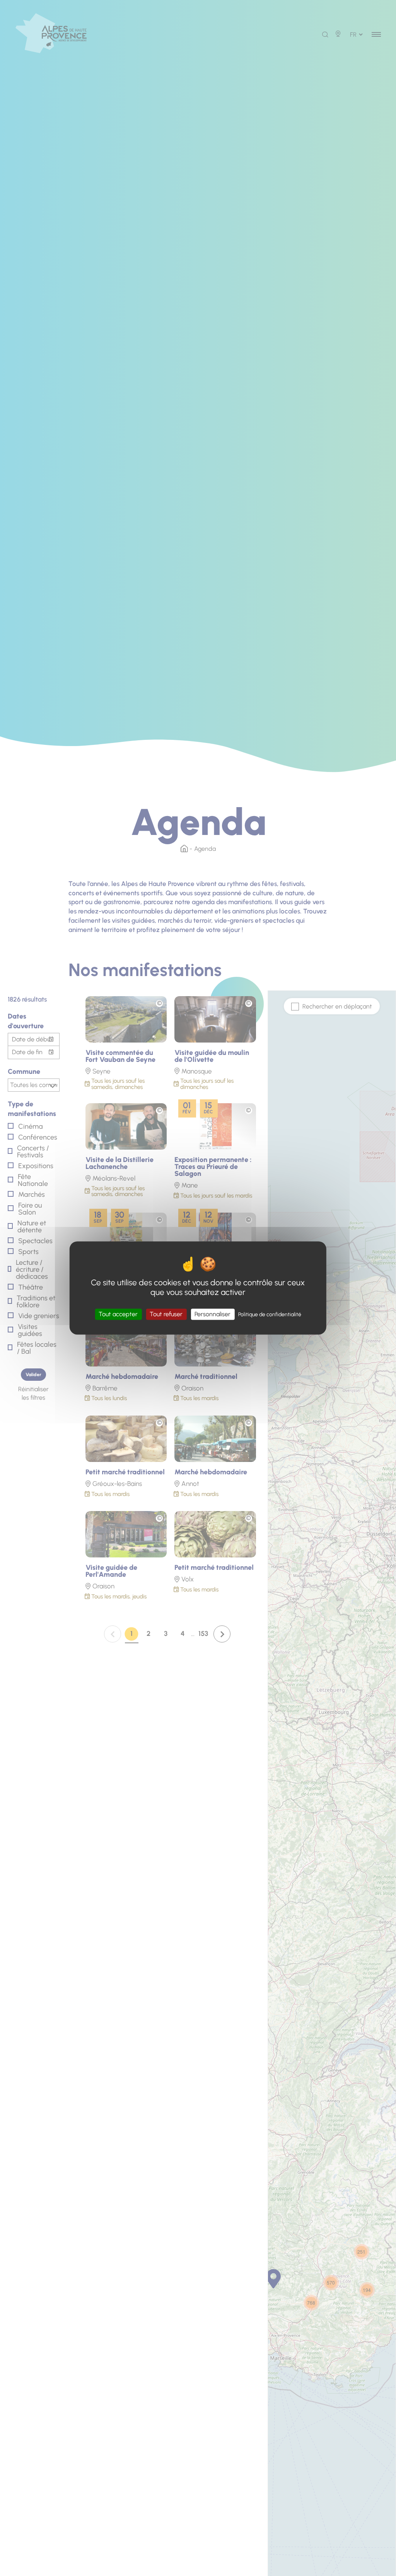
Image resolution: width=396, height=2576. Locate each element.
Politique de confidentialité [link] (270, 1314)
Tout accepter (118, 1314)
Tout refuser (166, 1314)
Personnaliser (213, 1314)
